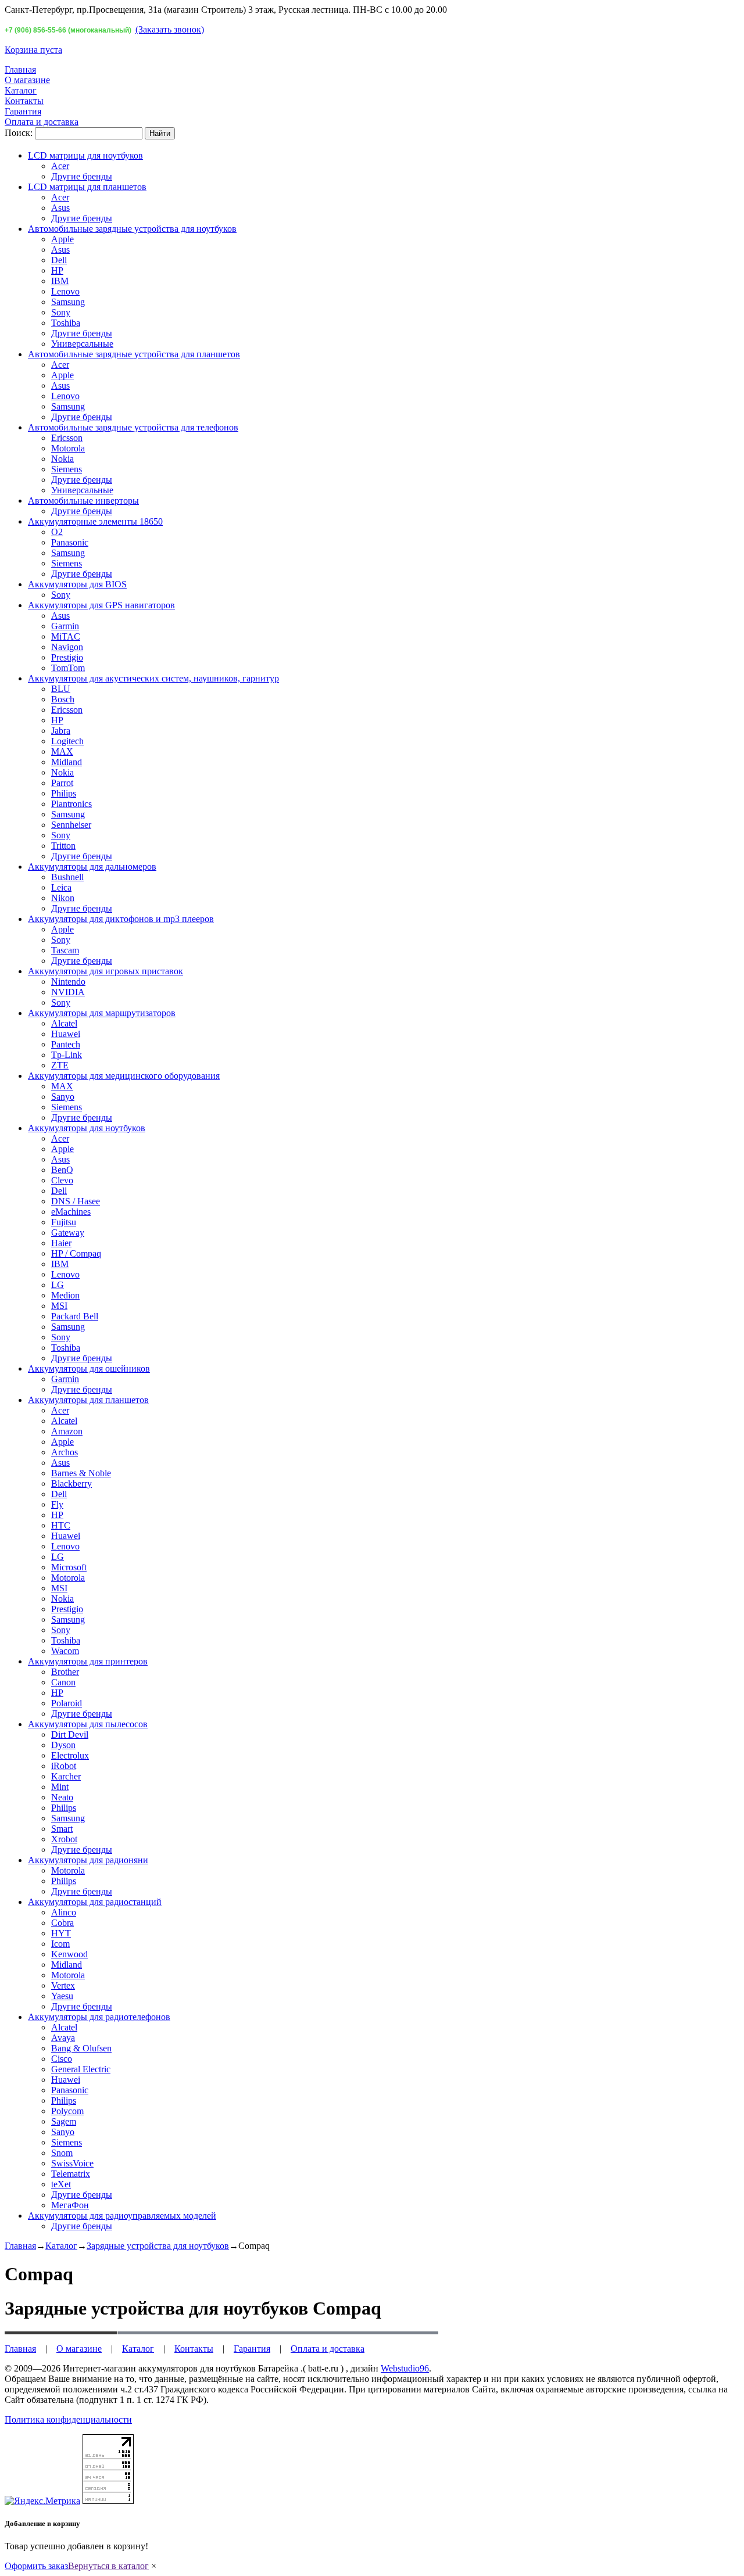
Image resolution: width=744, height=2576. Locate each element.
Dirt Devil (70, 1734)
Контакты (24, 101)
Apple (62, 239)
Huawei (66, 1034)
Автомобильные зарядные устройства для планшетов (134, 354)
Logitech (67, 741)
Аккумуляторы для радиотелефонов (99, 2017)
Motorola (68, 448)
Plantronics (71, 804)
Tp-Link (67, 1055)
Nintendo (68, 982)
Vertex (63, 1985)
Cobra (62, 1923)
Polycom (67, 2111)
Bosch (63, 699)
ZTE (60, 1065)
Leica (61, 887)
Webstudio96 (405, 2368)
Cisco (62, 2059)
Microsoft (69, 1567)
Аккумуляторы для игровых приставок (105, 971)
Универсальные (82, 344)
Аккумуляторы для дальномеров (92, 867)
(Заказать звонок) (170, 29)
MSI (59, 1306)
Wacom (65, 1651)
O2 (57, 532)
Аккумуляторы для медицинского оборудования (124, 1076)
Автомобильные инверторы (83, 501)
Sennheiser (71, 825)
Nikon (63, 898)
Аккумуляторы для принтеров (88, 1661)
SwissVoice (72, 2163)
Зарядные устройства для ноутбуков (158, 2246)
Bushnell (67, 877)
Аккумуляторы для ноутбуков (87, 1128)
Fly (57, 1504)
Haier (61, 1243)
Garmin (65, 626)
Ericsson (67, 438)
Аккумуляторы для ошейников (89, 1368)
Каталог (21, 90)
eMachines (71, 1212)
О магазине (27, 80)
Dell (59, 260)
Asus (60, 208)
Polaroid (67, 1703)
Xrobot (64, 1839)
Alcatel (64, 1023)
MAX (62, 751)
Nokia (62, 459)
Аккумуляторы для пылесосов (88, 1724)
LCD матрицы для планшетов (87, 187)
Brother (65, 1672)
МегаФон (70, 2205)
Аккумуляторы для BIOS (77, 584)
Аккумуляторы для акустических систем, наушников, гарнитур (153, 678)
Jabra (61, 731)
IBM (60, 281)
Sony (61, 312)
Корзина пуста (33, 50)
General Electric (81, 2069)
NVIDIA (68, 992)
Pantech (66, 1044)
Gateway (68, 1233)
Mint (60, 1787)
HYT (61, 1933)
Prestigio (67, 657)
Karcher (66, 1776)
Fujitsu (64, 1222)
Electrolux (70, 1755)
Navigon (67, 647)
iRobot (64, 1766)
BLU (61, 689)
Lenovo (65, 291)
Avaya (63, 2038)
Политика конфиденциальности (68, 2419)
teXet (61, 2184)
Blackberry (71, 1483)
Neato (62, 1797)
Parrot (62, 783)
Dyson (63, 1745)
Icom (60, 1944)
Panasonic (70, 542)
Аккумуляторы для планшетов (88, 1400)
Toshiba (66, 323)
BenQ (62, 1170)
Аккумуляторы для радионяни (88, 1860)
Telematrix (71, 2174)
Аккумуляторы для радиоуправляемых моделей (122, 2216)
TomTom (68, 668)
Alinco (64, 1912)
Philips (64, 793)
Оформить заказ (36, 2566)
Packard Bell (75, 1316)
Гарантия (23, 111)
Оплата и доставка (42, 122)
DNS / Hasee (76, 1201)
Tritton (63, 846)
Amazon (67, 1431)
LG (58, 1285)
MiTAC (66, 636)
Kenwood (69, 1954)
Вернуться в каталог (108, 2566)
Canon (63, 1682)
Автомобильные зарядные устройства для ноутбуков (132, 229)
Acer (60, 166)
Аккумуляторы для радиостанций (95, 1902)
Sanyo (63, 1097)
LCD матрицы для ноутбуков (85, 155)
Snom (62, 2153)
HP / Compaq (76, 1253)
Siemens (67, 469)
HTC (61, 1525)
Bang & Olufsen (81, 2048)
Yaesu (62, 1996)
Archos (65, 1452)
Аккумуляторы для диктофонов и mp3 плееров (121, 919)
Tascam (65, 950)
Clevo (62, 1180)
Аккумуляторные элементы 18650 (95, 521)
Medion (65, 1295)
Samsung (68, 302)
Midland (67, 762)
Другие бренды (82, 176)
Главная (20, 69)
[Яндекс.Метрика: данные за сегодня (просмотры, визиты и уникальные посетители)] (42, 2501)
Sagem (64, 2121)
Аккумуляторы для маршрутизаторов (102, 1013)
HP (57, 270)
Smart (62, 1829)
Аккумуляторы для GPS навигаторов (101, 605)
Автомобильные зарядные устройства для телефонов (133, 427)
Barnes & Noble (81, 1473)
